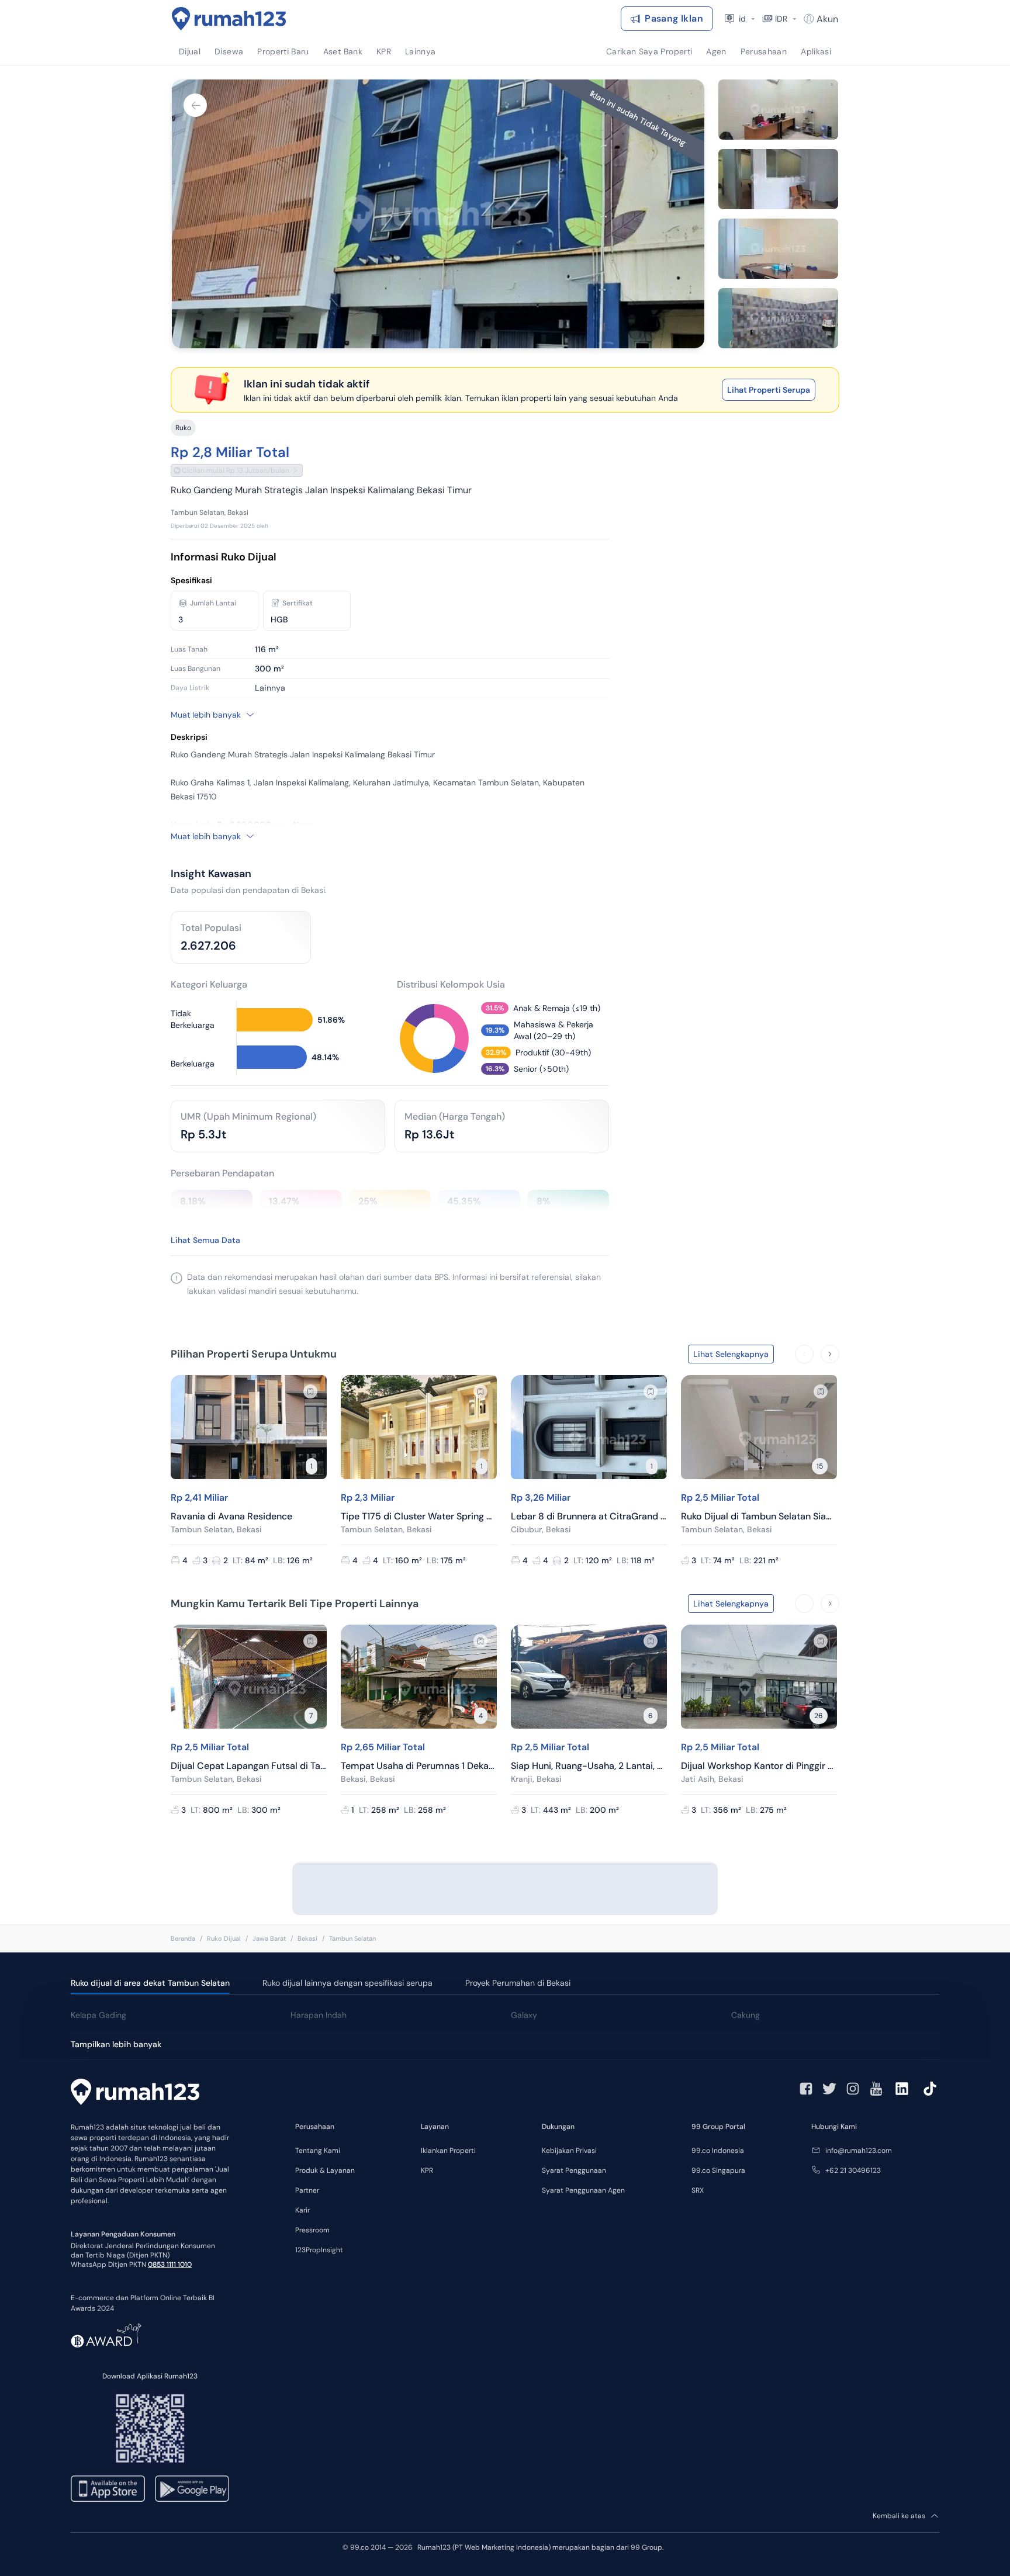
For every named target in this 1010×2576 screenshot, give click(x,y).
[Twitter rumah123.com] (829, 2089)
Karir (302, 2210)
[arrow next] (830, 1354)
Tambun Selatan (352, 1938)
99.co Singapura (718, 2170)
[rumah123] (135, 2093)
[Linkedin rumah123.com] (902, 2089)
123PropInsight (319, 2250)
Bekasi (307, 1938)
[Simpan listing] (310, 1391)
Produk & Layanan (325, 2170)
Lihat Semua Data (205, 1240)
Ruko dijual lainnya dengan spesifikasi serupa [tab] (347, 1983)
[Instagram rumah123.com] (853, 2089)
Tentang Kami (318, 2151)
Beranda (183, 1938)
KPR (427, 2170)
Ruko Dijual (224, 1938)
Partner (307, 2190)
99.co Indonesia (718, 2151)
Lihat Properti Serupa (769, 390)
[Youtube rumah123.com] (876, 2089)
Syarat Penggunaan (574, 2170)
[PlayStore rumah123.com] (192, 2489)
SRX (698, 2190)
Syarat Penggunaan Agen (583, 2190)
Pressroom (312, 2230)
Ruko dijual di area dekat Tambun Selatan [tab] (150, 1983)
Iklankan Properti (448, 2151)
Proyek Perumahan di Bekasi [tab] (518, 1983)
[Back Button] (195, 105)
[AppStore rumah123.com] (108, 2489)
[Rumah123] (229, 19)
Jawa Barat (269, 1938)
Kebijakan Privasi (569, 2151)
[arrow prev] (804, 1354)
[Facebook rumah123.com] (806, 2089)
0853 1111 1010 (170, 2265)
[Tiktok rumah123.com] (930, 2089)
